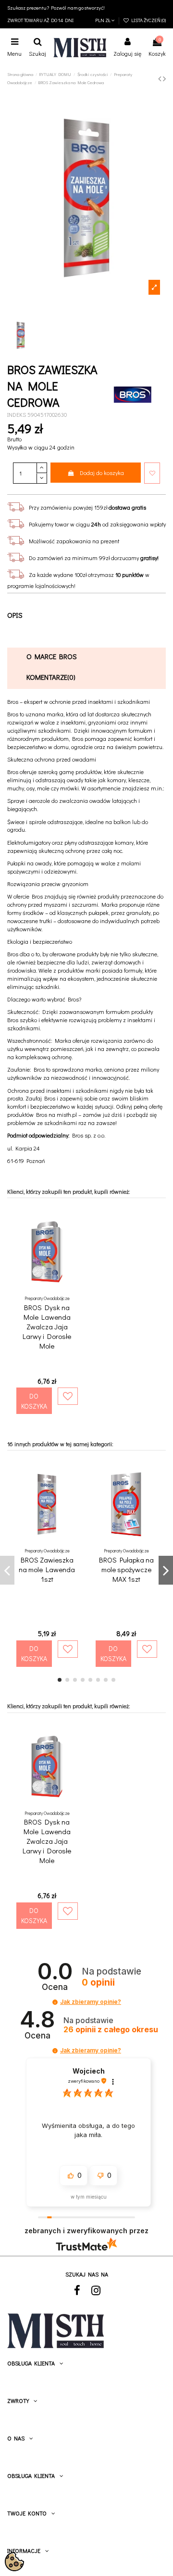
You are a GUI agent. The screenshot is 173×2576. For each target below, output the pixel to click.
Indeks (17, 414)
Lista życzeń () (148, 20)
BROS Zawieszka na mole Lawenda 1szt (47, 1569)
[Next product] (164, 78)
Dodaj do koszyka (102, 473)
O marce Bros (52, 656)
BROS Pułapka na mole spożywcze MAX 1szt (126, 1569)
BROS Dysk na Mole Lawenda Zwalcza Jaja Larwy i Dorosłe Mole (47, 1326)
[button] (55, 2002)
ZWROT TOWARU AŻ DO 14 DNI (40, 20)
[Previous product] (161, 78)
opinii (111, 2030)
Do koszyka (34, 1401)
